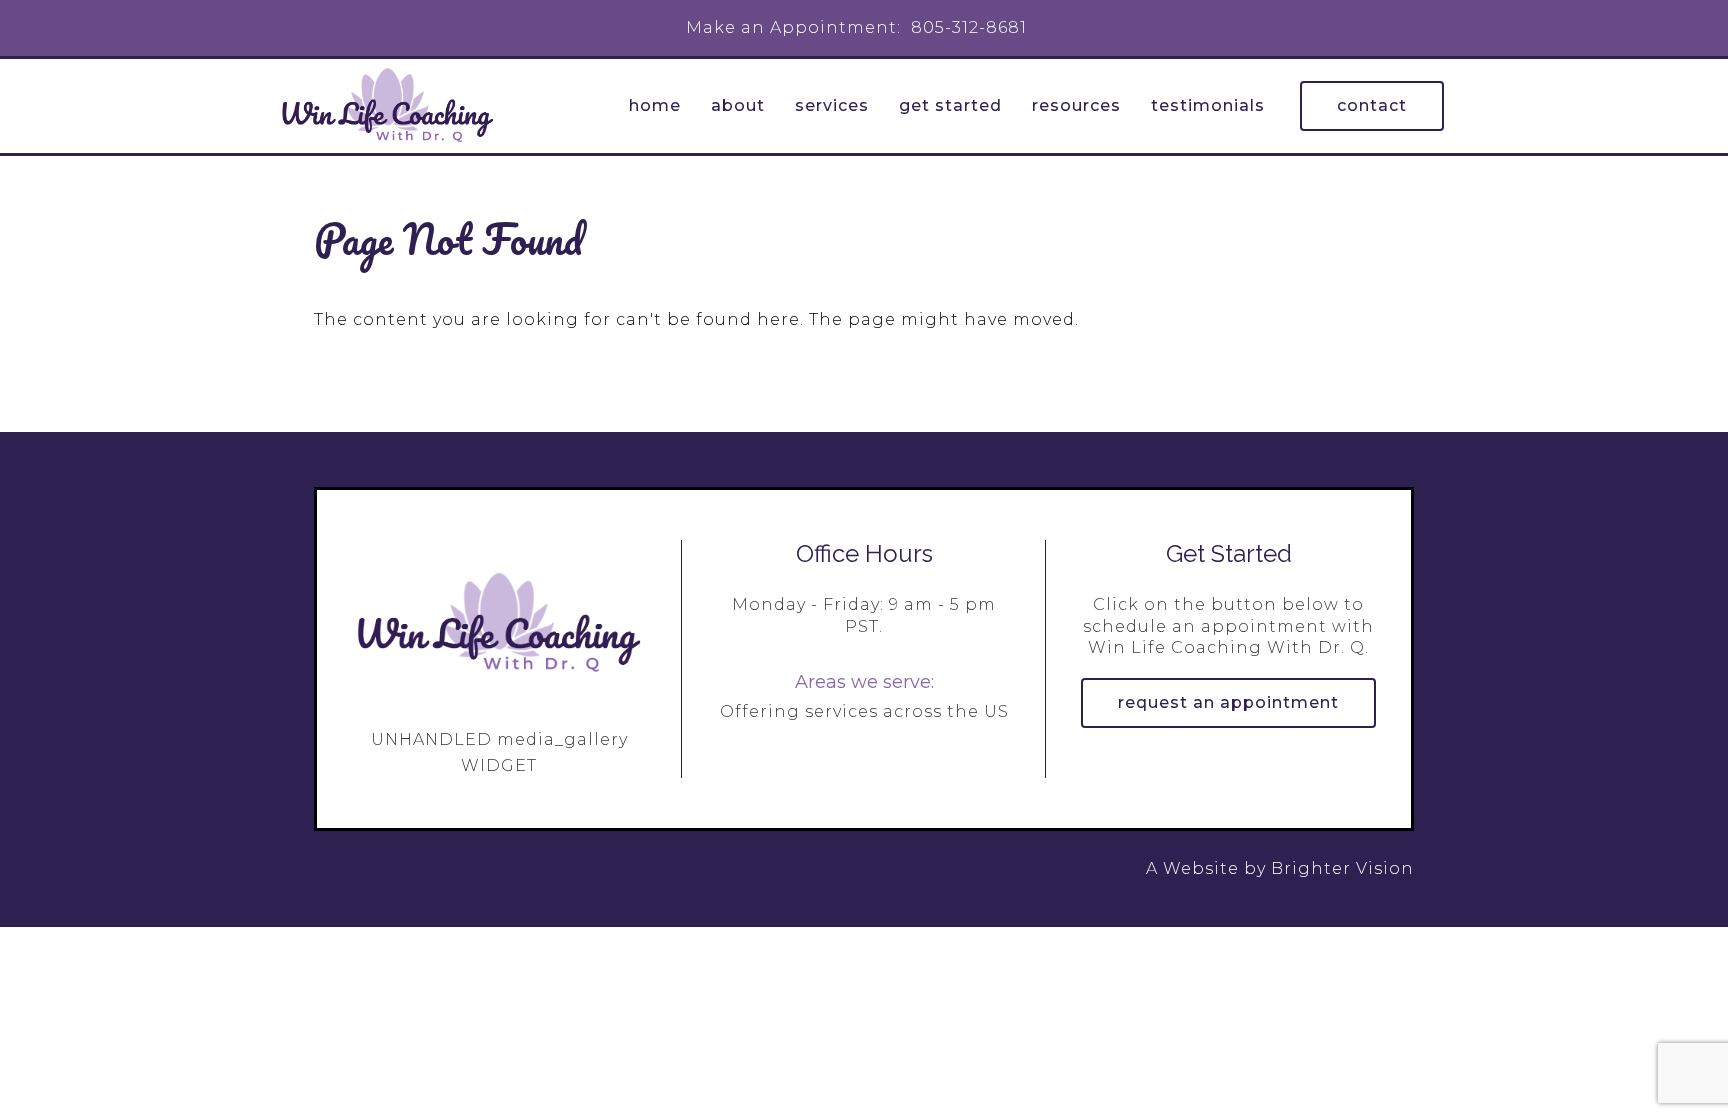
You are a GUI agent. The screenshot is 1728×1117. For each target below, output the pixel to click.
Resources (1076, 105)
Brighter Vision (1342, 868)
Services (832, 105)
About (738, 105)
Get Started (950, 105)
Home (655, 105)
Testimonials (1208, 105)
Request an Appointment (1228, 702)
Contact (1372, 105)
